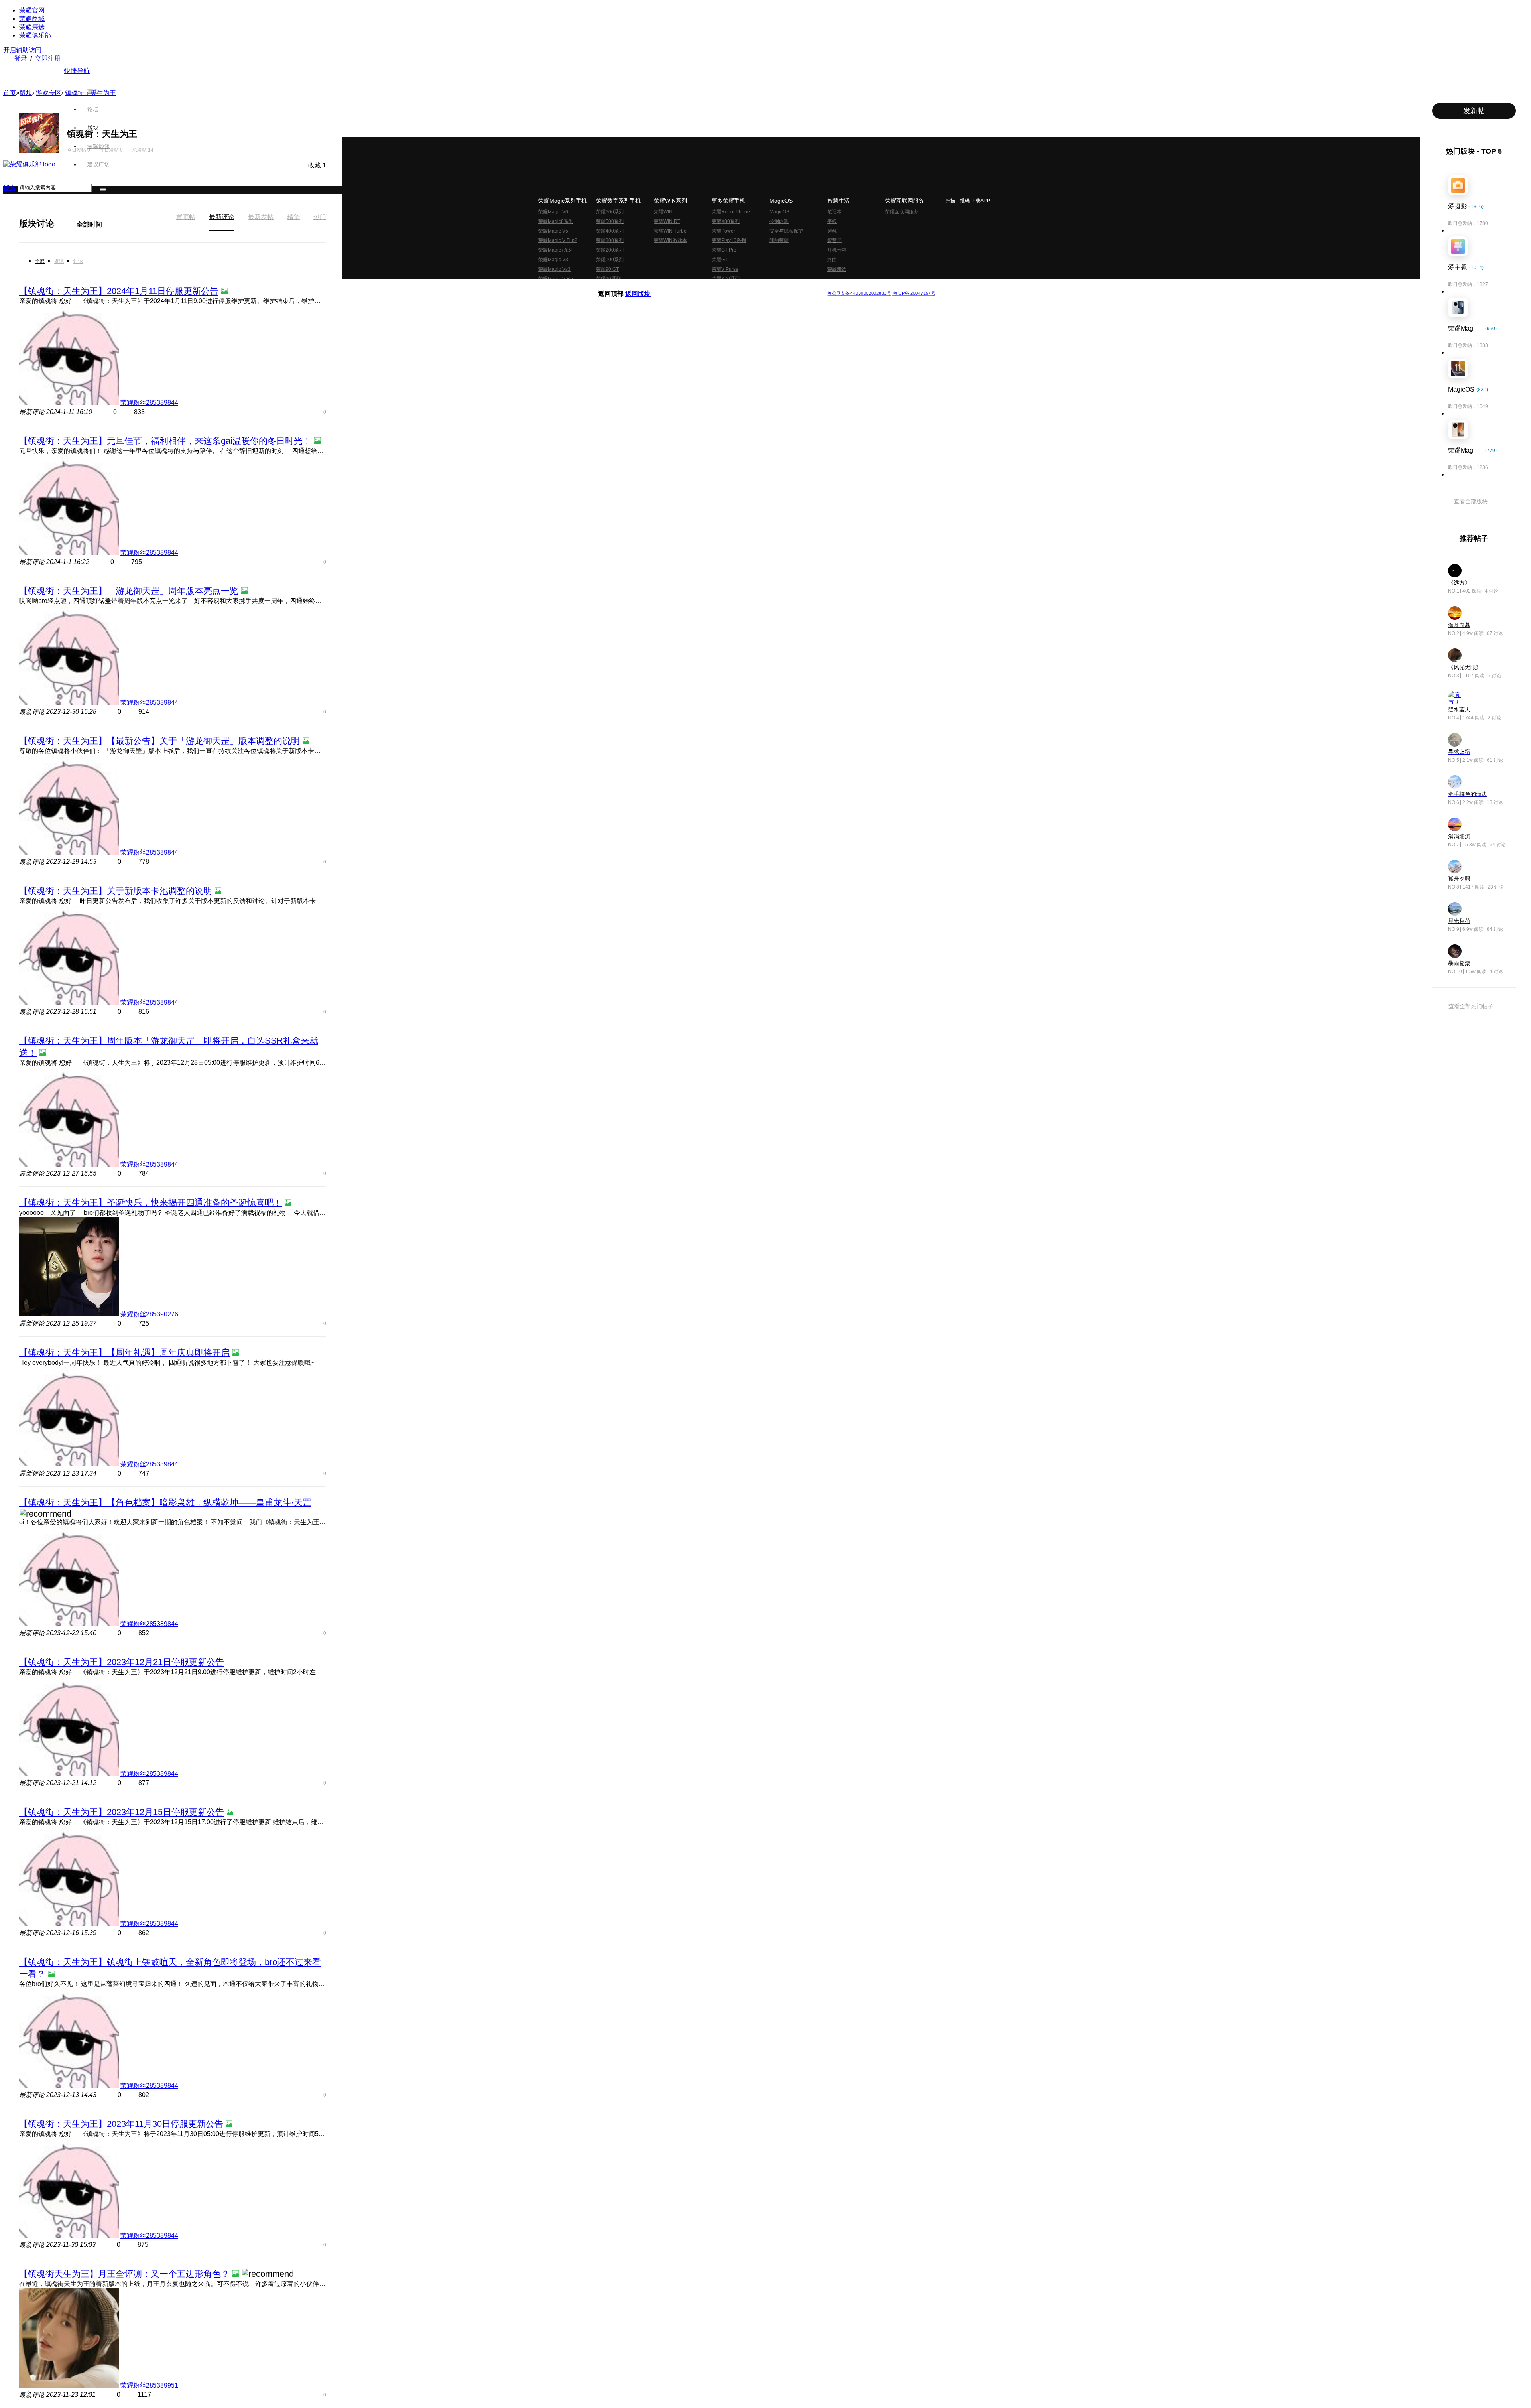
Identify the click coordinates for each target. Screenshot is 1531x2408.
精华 (293, 217)
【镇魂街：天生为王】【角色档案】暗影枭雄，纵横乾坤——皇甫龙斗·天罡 (165, 1503)
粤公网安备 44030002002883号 (859, 293)
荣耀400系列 (610, 231)
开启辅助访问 (22, 50)
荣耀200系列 (610, 250)
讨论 (78, 261)
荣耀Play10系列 (729, 240)
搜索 (10, 188)
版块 (93, 128)
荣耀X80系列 (726, 221)
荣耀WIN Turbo (670, 231)
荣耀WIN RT (667, 221)
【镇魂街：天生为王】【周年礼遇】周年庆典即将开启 (124, 1353)
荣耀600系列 (610, 212)
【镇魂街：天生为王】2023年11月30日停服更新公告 (121, 2124)
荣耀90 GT (607, 269)
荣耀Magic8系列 (556, 221)
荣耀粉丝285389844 (149, 403)
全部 (40, 261)
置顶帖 (186, 217)
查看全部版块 (1471, 501)
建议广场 (98, 164)
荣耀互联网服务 (902, 212)
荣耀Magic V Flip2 (558, 240)
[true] (103, 189)
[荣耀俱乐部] (30, 164)
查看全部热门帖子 (1471, 1006)
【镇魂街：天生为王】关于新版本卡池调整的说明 (116, 891)
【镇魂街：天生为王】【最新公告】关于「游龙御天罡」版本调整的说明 (159, 741)
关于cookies (717, 287)
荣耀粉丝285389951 (149, 2385)
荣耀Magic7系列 (556, 250)
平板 (832, 221)
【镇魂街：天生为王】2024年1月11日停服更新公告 (119, 291)
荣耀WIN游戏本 (670, 240)
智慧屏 (834, 240)
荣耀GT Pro (724, 250)
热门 (320, 217)
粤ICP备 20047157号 (914, 293)
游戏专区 (49, 93)
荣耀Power (723, 231)
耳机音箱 (837, 250)
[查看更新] (61, 223)
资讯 (59, 261)
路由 (832, 260)
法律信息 (739, 287)
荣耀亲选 (32, 27)
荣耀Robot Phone (731, 212)
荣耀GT (720, 260)
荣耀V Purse (725, 269)
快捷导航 (77, 71)
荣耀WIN (663, 212)
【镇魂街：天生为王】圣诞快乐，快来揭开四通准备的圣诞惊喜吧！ (151, 1203)
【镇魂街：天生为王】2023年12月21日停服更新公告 (122, 1662)
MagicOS (779, 212)
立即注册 (48, 58)
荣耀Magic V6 (553, 212)
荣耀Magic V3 (553, 260)
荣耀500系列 (610, 221)
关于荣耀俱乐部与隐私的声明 (672, 287)
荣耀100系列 (610, 260)
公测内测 (779, 221)
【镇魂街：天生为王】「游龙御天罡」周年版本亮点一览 (129, 591)
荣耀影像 (98, 146)
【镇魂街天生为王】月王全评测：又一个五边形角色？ (124, 2274)
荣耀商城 (32, 19)
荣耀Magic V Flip (556, 279)
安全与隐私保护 (786, 231)
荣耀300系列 (610, 240)
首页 (93, 91)
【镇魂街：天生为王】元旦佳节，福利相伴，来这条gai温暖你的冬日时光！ (165, 441)
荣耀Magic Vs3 (554, 269)
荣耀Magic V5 (553, 231)
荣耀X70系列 (726, 279)
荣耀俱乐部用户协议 (619, 287)
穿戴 (832, 231)
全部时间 (89, 224)
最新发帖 (261, 217)
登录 (21, 58)
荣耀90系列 (608, 279)
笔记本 (834, 212)
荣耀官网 (32, 10)
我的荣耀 (779, 240)
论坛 (93, 109)
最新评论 (222, 217)
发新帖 (1474, 111)
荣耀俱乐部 (35, 35)
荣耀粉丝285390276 (149, 1314)
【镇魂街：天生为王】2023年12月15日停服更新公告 (122, 1812)
